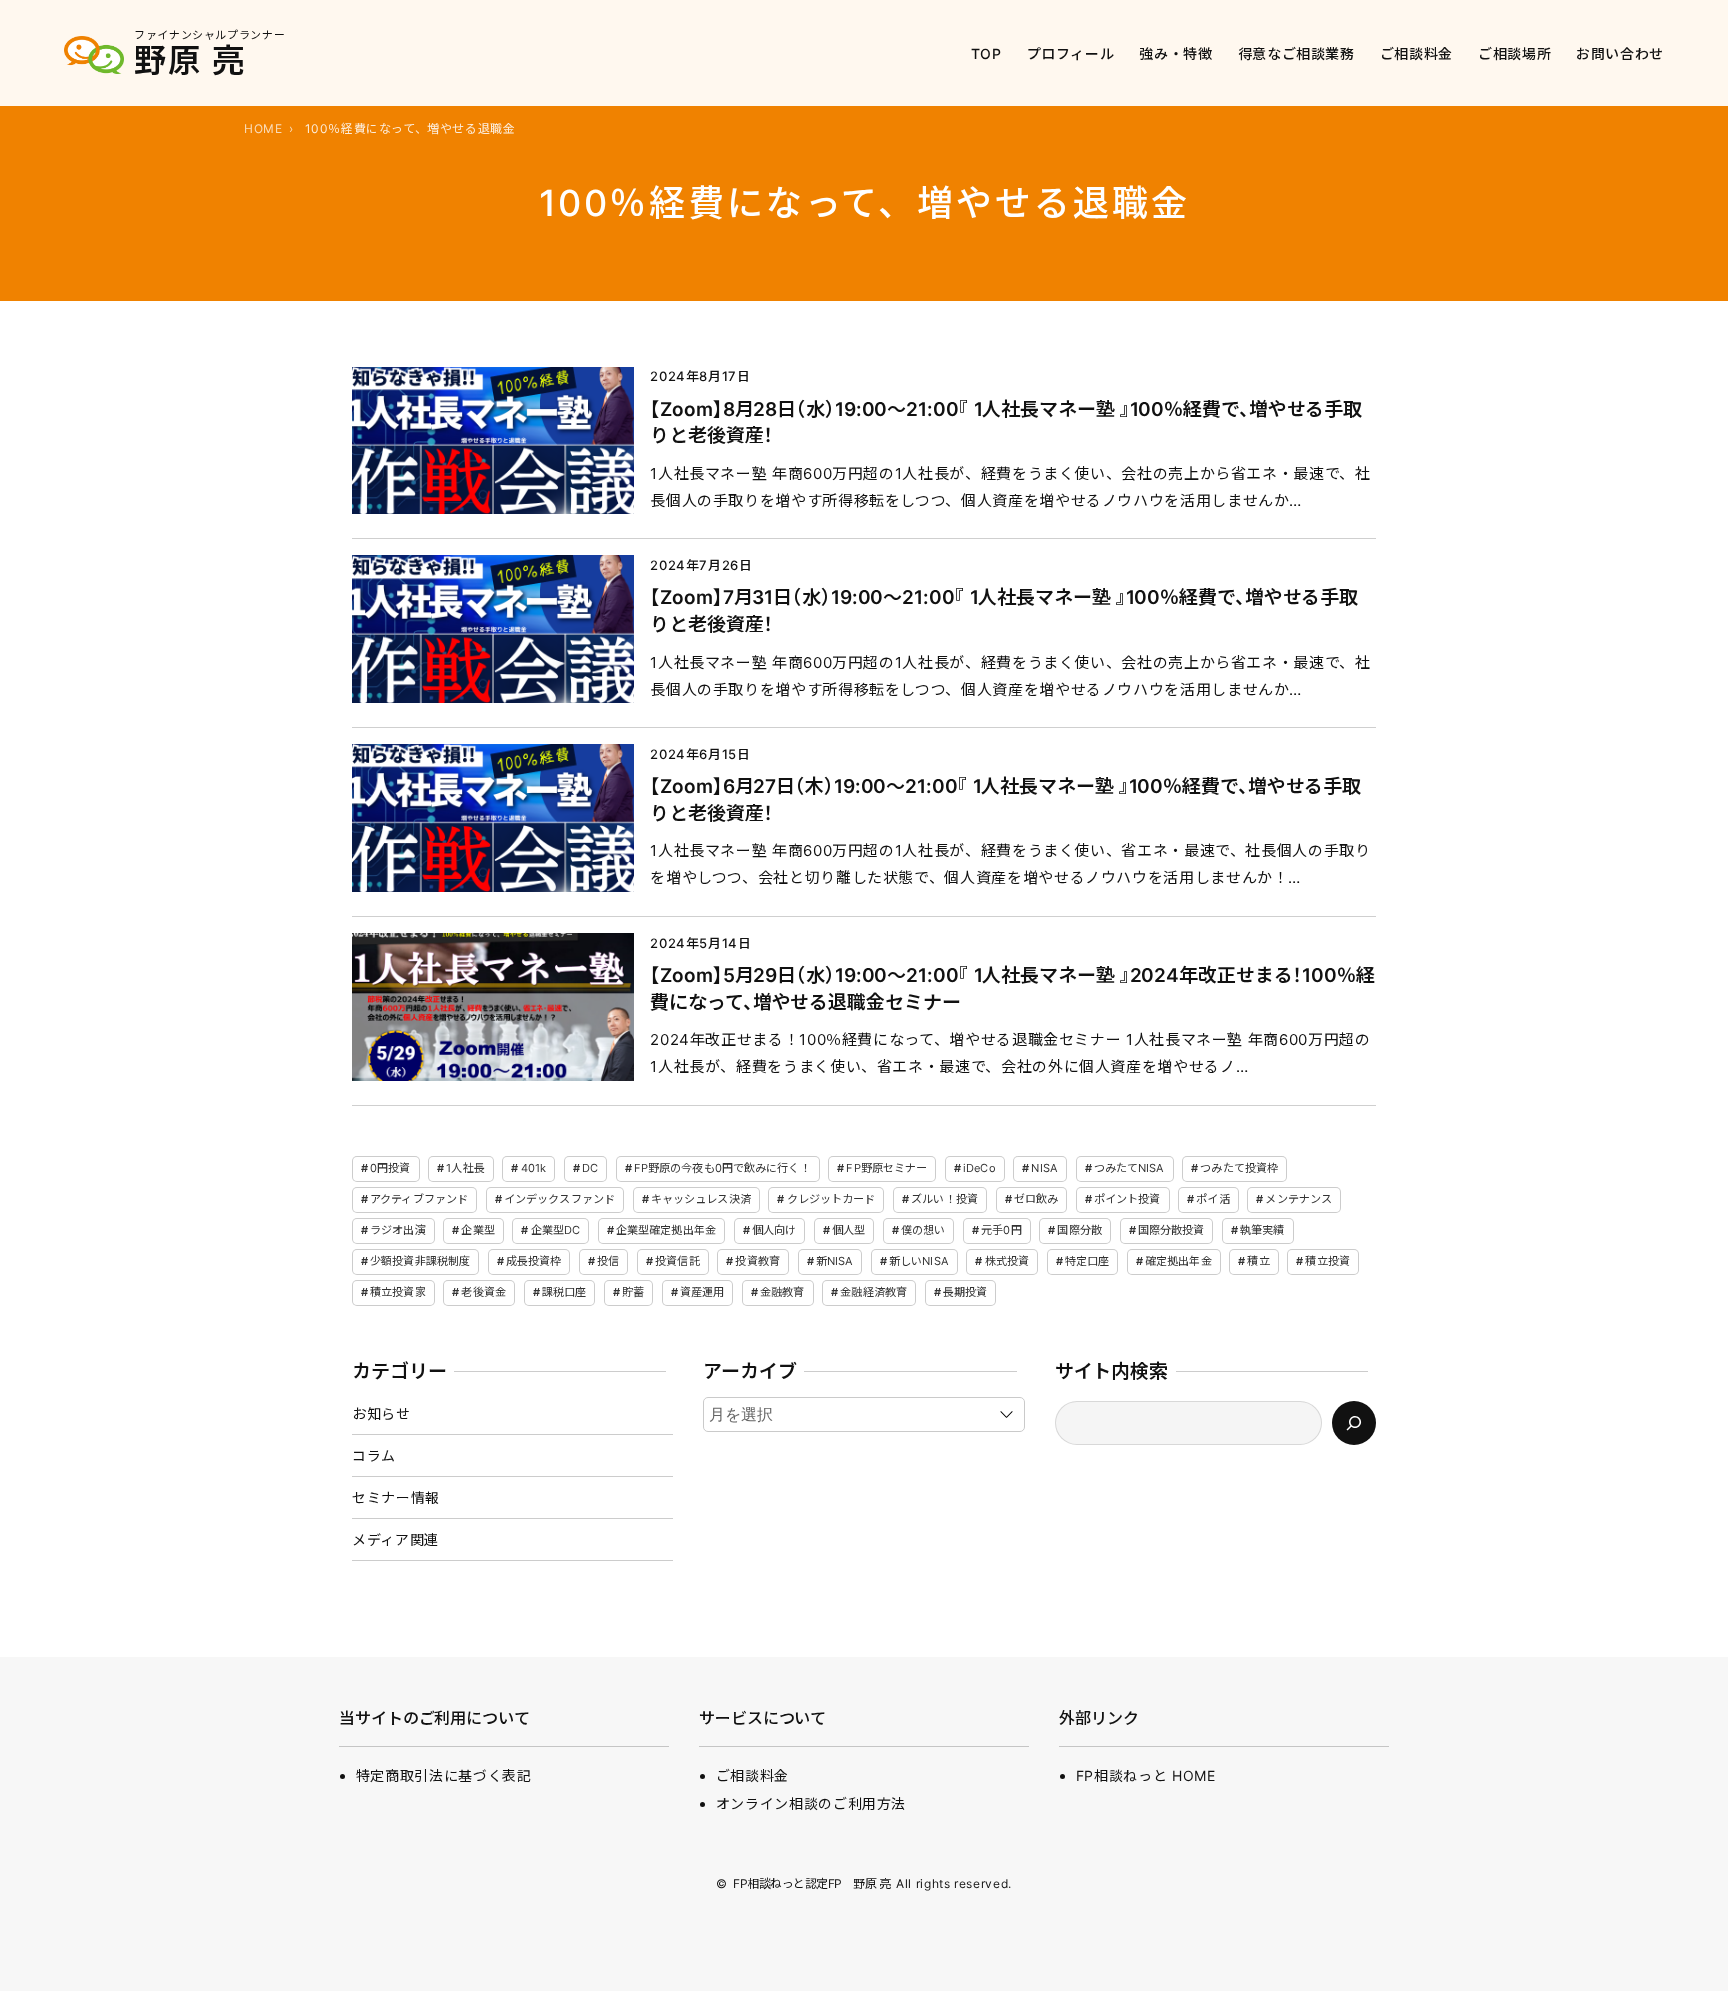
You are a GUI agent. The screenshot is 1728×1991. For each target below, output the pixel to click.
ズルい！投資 (944, 1199)
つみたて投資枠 (1239, 1168)
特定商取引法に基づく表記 (444, 1775)
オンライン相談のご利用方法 (811, 1803)
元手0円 (1001, 1230)
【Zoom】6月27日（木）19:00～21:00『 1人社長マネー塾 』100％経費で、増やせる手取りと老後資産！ (1005, 800)
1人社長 (465, 1168)
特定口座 (1087, 1261)
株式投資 (1007, 1261)
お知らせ (381, 1413)
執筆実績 (1262, 1230)
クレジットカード (831, 1199)
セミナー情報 (396, 1497)
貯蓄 (633, 1292)
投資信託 (677, 1261)
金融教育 (782, 1292)
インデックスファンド (559, 1199)
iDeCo (979, 1168)
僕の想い (923, 1230)
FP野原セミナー (886, 1168)
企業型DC (556, 1230)
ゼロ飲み (1036, 1199)
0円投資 (390, 1168)
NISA (1044, 1168)
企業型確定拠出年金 (666, 1230)
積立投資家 (398, 1292)
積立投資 (1327, 1261)
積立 (1258, 1261)
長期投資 (965, 1292)
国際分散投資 (1171, 1230)
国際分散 (1079, 1230)
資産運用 (702, 1292)
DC (590, 1168)
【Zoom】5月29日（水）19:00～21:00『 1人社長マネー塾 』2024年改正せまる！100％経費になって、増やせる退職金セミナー (1012, 989)
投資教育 (757, 1261)
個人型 (848, 1230)
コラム (374, 1455)
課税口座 (564, 1292)
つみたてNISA (1129, 1168)
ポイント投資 (1127, 1199)
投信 (608, 1261)
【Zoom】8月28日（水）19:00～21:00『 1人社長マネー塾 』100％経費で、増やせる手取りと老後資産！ (1006, 423)
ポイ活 (1212, 1199)
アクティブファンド (419, 1199)
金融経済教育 (873, 1292)
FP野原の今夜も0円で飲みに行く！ (722, 1168)
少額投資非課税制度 (420, 1261)
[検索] (1354, 1423)
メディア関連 (395, 1539)
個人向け (774, 1230)
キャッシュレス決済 (701, 1199)
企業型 (477, 1230)
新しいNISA (919, 1261)
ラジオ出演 (398, 1230)
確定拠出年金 (1178, 1261)
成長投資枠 (534, 1261)
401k (533, 1168)
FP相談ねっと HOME (1146, 1775)
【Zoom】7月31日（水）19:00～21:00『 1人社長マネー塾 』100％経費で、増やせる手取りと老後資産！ (1004, 611)
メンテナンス (1298, 1199)
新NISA (835, 1261)
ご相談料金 (752, 1775)
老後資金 (483, 1292)
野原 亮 (190, 60)
